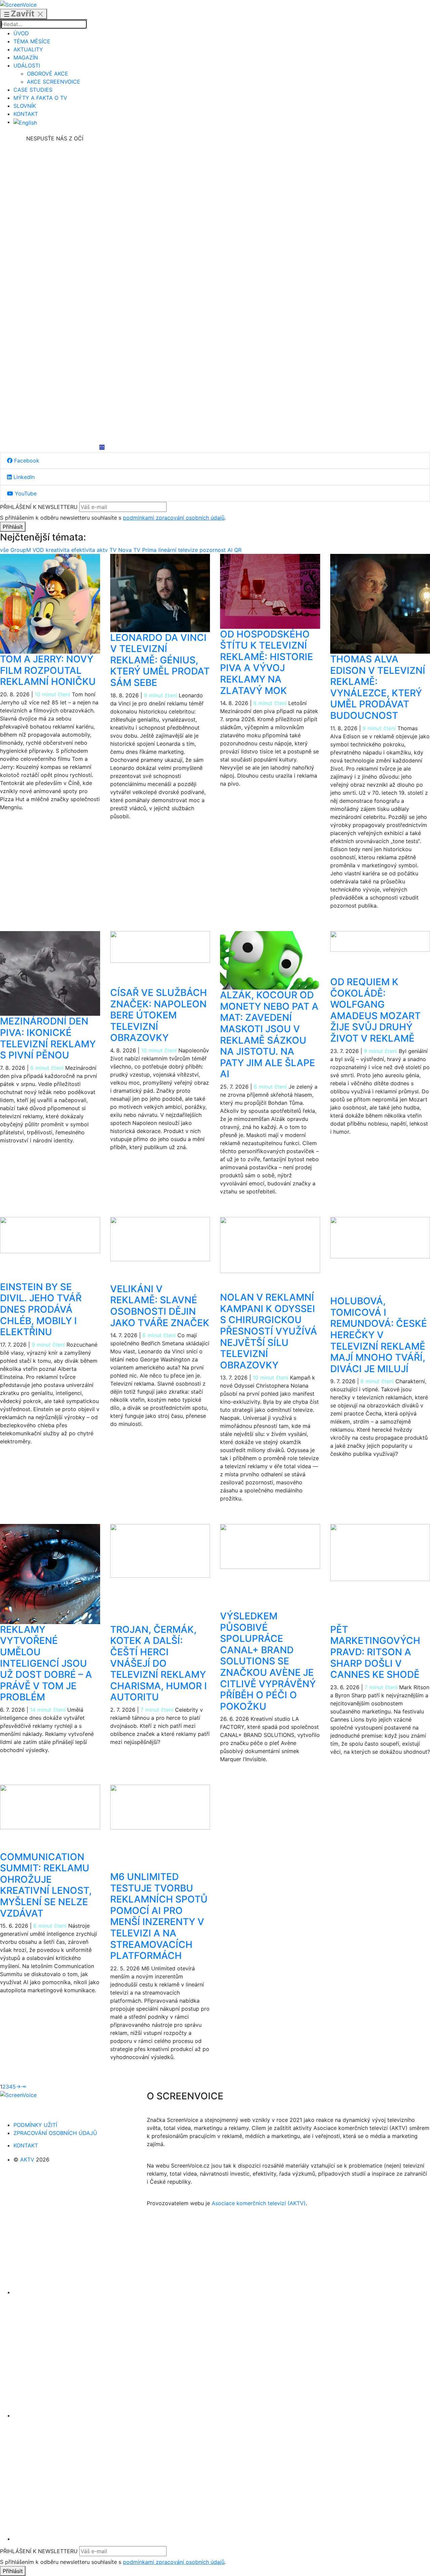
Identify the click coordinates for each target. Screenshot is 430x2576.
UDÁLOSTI (27, 66)
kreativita (58, 550)
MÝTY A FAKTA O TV (40, 98)
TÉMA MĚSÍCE (32, 41)
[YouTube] (55, 394)
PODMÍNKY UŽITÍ (35, 2125)
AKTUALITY (28, 49)
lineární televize (179, 550)
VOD (39, 550)
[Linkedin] (55, 294)
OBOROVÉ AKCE (48, 74)
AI (231, 550)
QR (238, 550)
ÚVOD (21, 33)
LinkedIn (23, 477)
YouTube (25, 493)
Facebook (26, 461)
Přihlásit (13, 527)
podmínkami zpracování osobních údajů (174, 518)
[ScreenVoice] (18, 4)
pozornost (213, 550)
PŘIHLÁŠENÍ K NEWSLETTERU (39, 507)
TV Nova (121, 550)
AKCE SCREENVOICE (54, 82)
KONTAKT (26, 114)
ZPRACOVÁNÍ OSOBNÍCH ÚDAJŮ (55, 2133)
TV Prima (146, 550)
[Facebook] (55, 193)
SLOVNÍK (25, 106)
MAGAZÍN (26, 57)
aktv (103, 550)
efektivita (84, 550)
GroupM (21, 550)
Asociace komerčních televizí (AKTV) (259, 2203)
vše (5, 550)
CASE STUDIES (33, 90)
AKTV (27, 2159)
